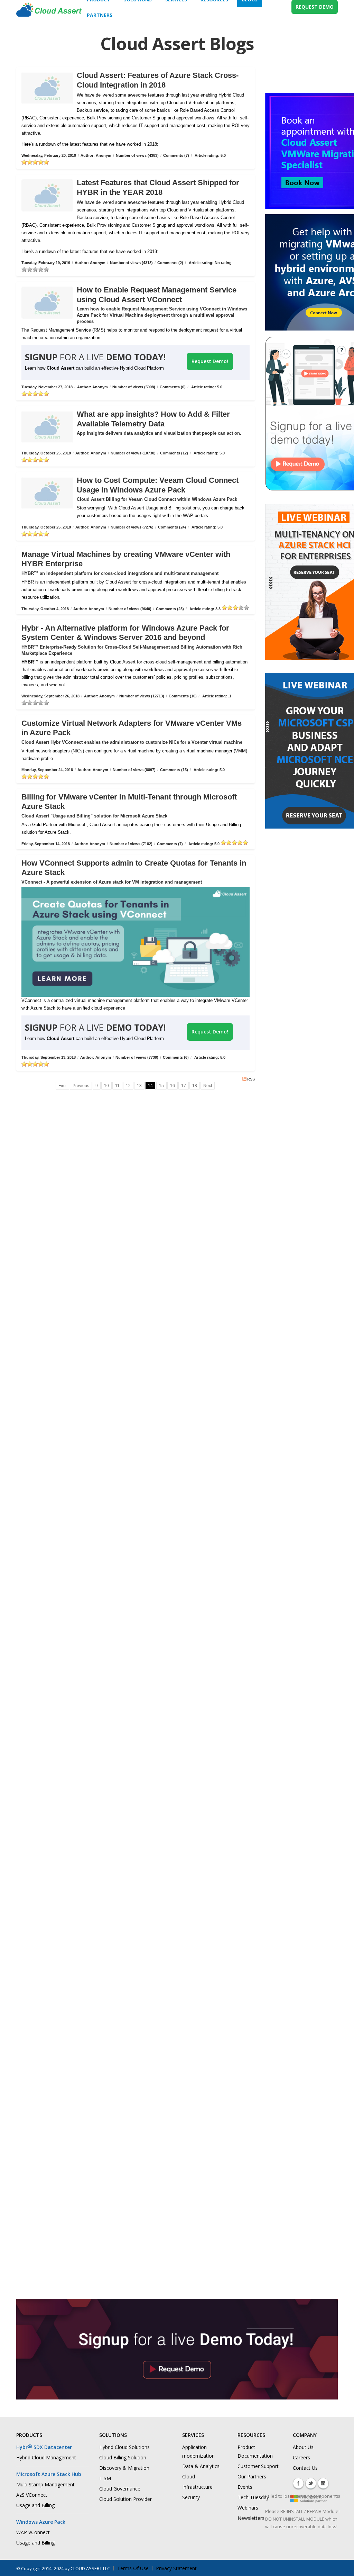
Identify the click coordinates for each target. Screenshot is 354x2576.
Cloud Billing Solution (123, 2457)
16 (173, 1086)
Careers (301, 2457)
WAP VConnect (33, 2532)
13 (139, 1086)
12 (128, 1086)
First (62, 1086)
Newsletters (251, 2518)
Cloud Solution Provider (125, 2499)
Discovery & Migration (124, 2468)
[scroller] (342, 2568)
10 (106, 1086)
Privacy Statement (176, 2568)
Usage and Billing (35, 2505)
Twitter (311, 2483)
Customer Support (258, 2466)
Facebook (298, 2483)
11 (117, 1086)
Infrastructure (197, 2487)
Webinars (248, 2508)
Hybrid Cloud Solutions (124, 2447)
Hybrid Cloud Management (46, 2457)
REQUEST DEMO (315, 7)
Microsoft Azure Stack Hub (49, 2474)
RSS (251, 1079)
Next (208, 1086)
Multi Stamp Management (45, 2484)
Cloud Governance (120, 2489)
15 (161, 1086)
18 (195, 1086)
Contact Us (305, 2468)
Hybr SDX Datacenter (44, 2447)
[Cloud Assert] (49, 13)
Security (191, 2497)
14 (150, 1086)
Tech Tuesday (253, 2497)
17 (184, 1086)
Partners (100, 15)
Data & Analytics (201, 2466)
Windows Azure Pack (41, 2522)
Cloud (189, 2476)
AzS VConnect (32, 2495)
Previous (81, 1086)
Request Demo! (210, 361)
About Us (303, 2447)
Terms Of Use (133, 2568)
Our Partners (252, 2476)
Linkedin (323, 2483)
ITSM (105, 2478)
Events (245, 2487)
